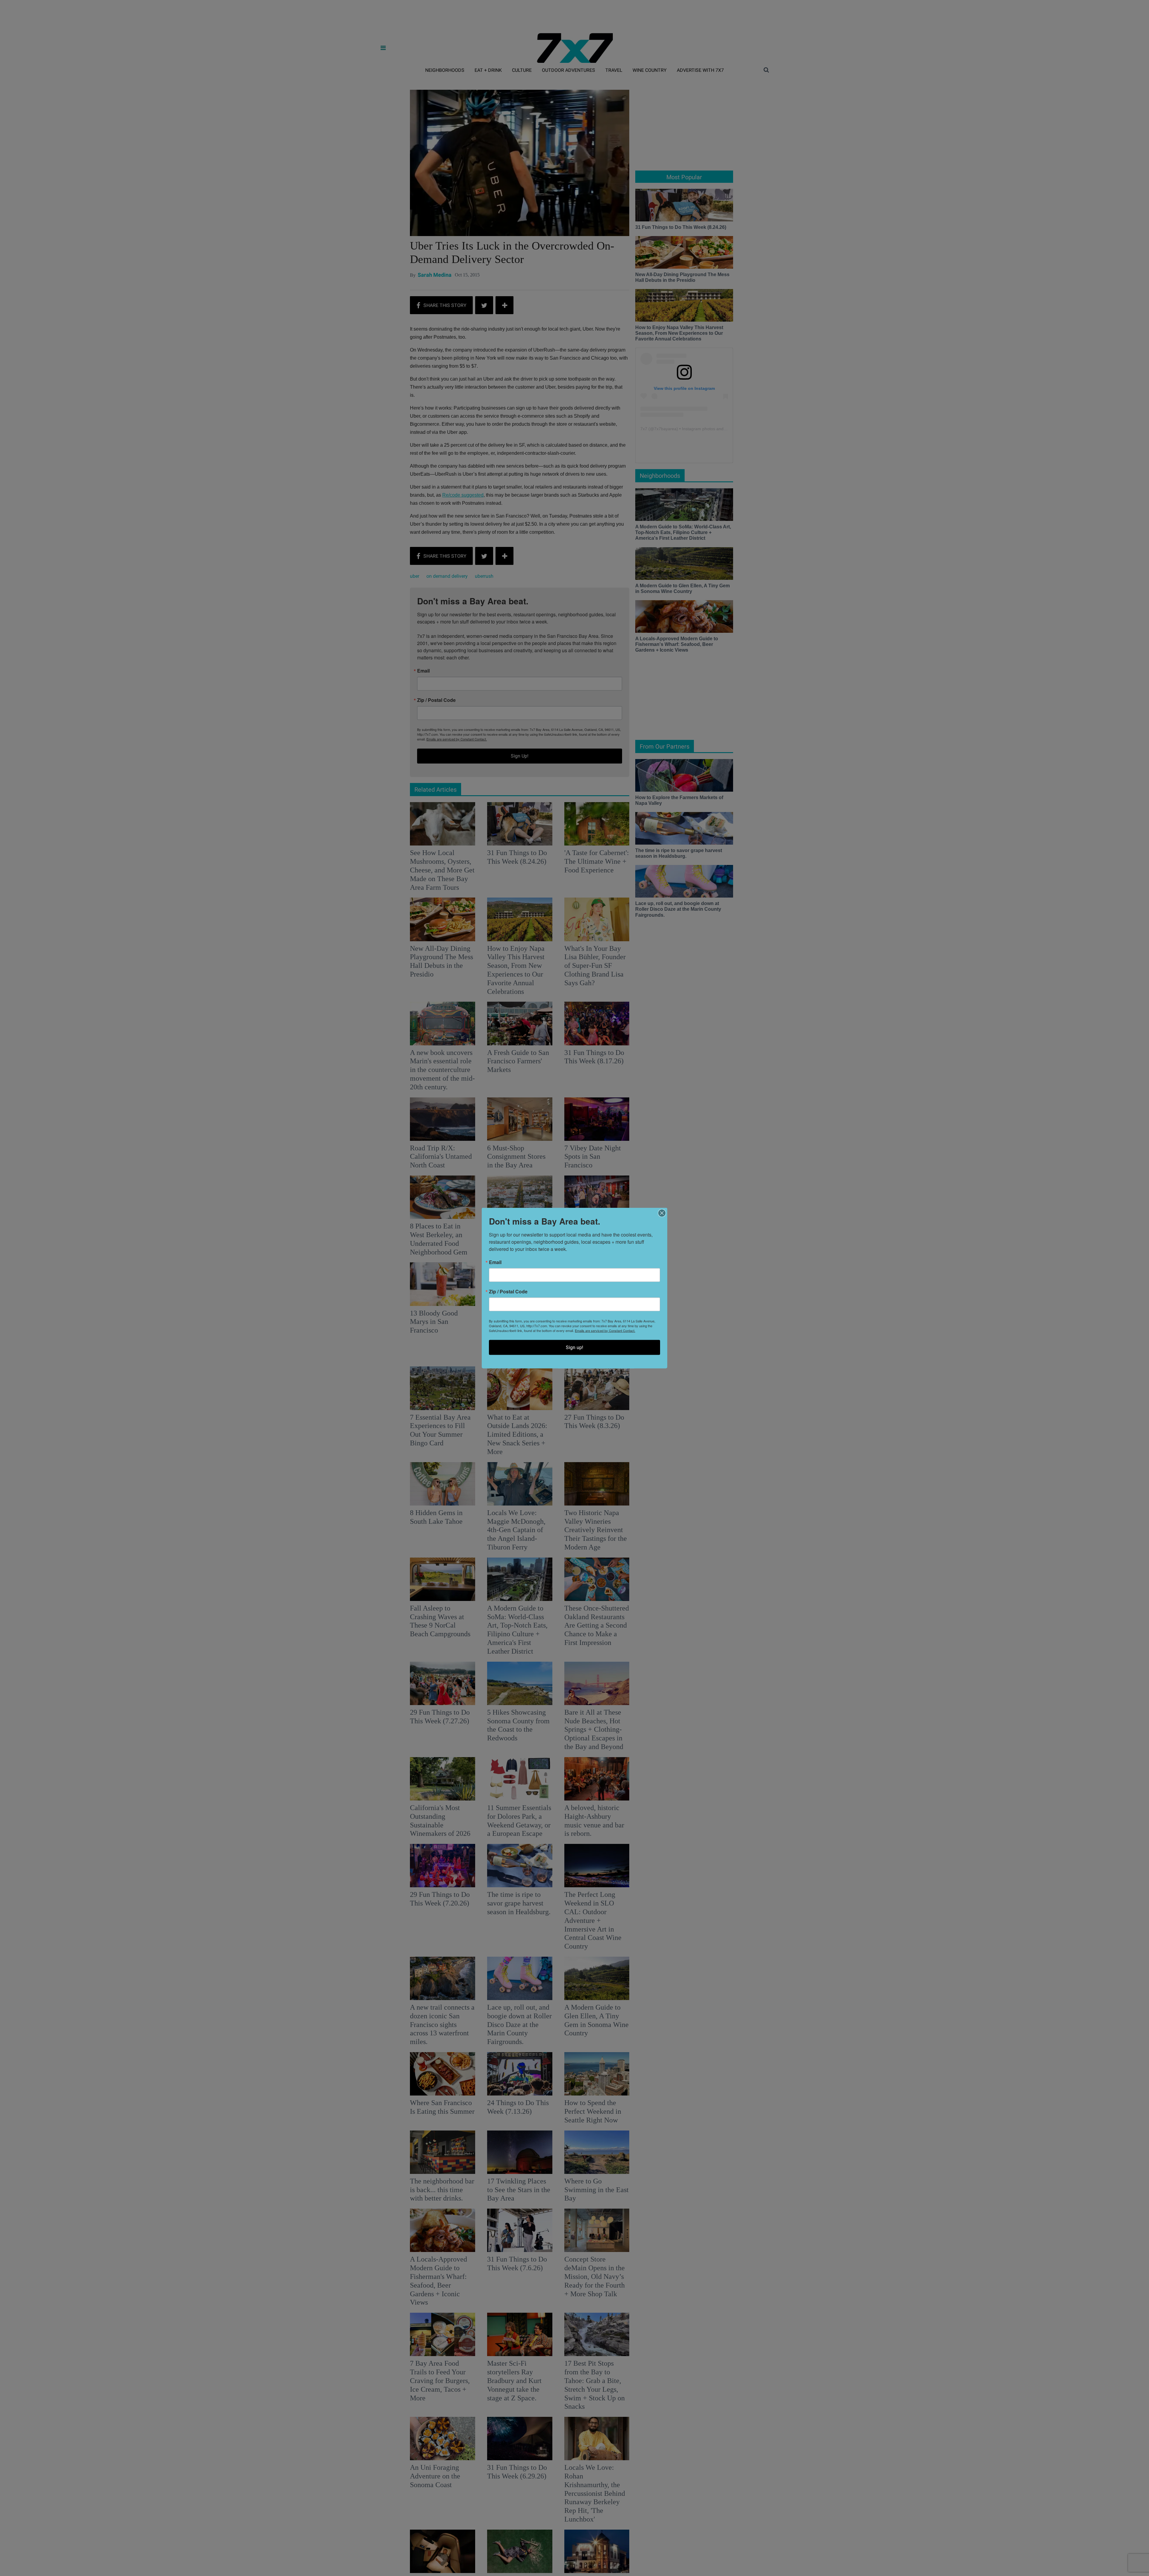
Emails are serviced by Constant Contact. (605, 1330)
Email (495, 1262)
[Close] (662, 1213)
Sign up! (574, 1347)
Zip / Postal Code (508, 1292)
